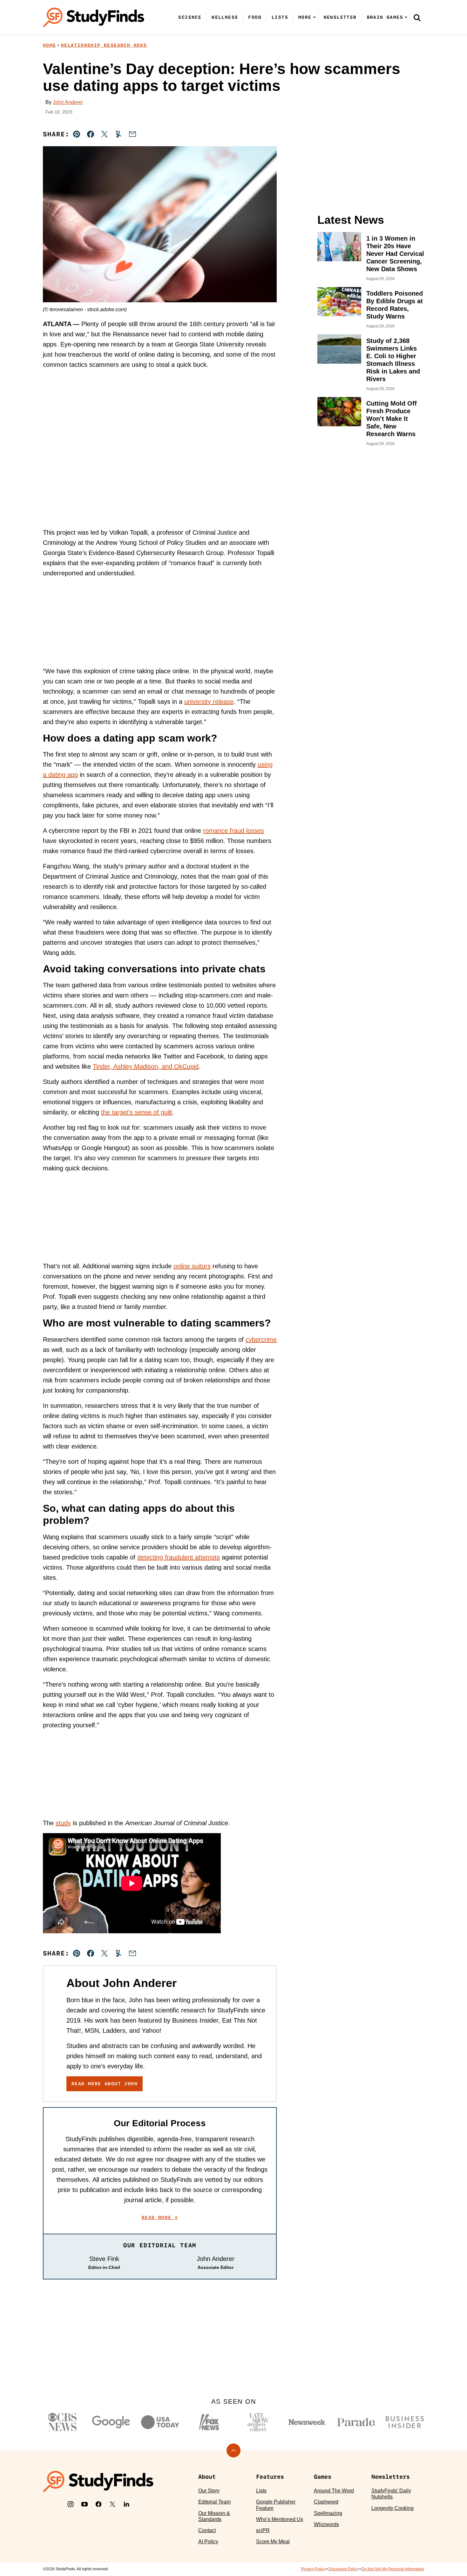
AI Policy (208, 2542)
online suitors (192, 1266)
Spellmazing (328, 2513)
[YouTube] (85, 2504)
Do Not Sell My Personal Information (393, 2569)
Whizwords (326, 2524)
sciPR (263, 2530)
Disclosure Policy (343, 2569)
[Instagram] (71, 2504)
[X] (112, 2504)
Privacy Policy (313, 2569)
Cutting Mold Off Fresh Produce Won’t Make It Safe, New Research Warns (392, 419)
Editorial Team (214, 2502)
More (305, 17)
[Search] (417, 17)
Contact (207, 2530)
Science (190, 17)
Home (50, 45)
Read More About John (105, 2084)
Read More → (160, 2217)
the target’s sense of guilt (137, 1112)
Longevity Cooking (393, 2508)
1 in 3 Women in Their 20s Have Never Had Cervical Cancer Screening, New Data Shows (395, 254)
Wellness (225, 17)
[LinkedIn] (126, 2504)
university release (209, 702)
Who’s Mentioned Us (280, 2519)
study (63, 1823)
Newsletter (340, 17)
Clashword (326, 2502)
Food (255, 17)
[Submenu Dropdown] (315, 17)
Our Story (209, 2491)
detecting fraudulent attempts (179, 1557)
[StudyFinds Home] (94, 17)
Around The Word (334, 2491)
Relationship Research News (104, 45)
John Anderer (68, 102)
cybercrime (261, 1339)
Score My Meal (273, 2542)
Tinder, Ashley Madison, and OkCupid (146, 1066)
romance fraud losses (233, 831)
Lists (280, 17)
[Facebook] (98, 2504)
